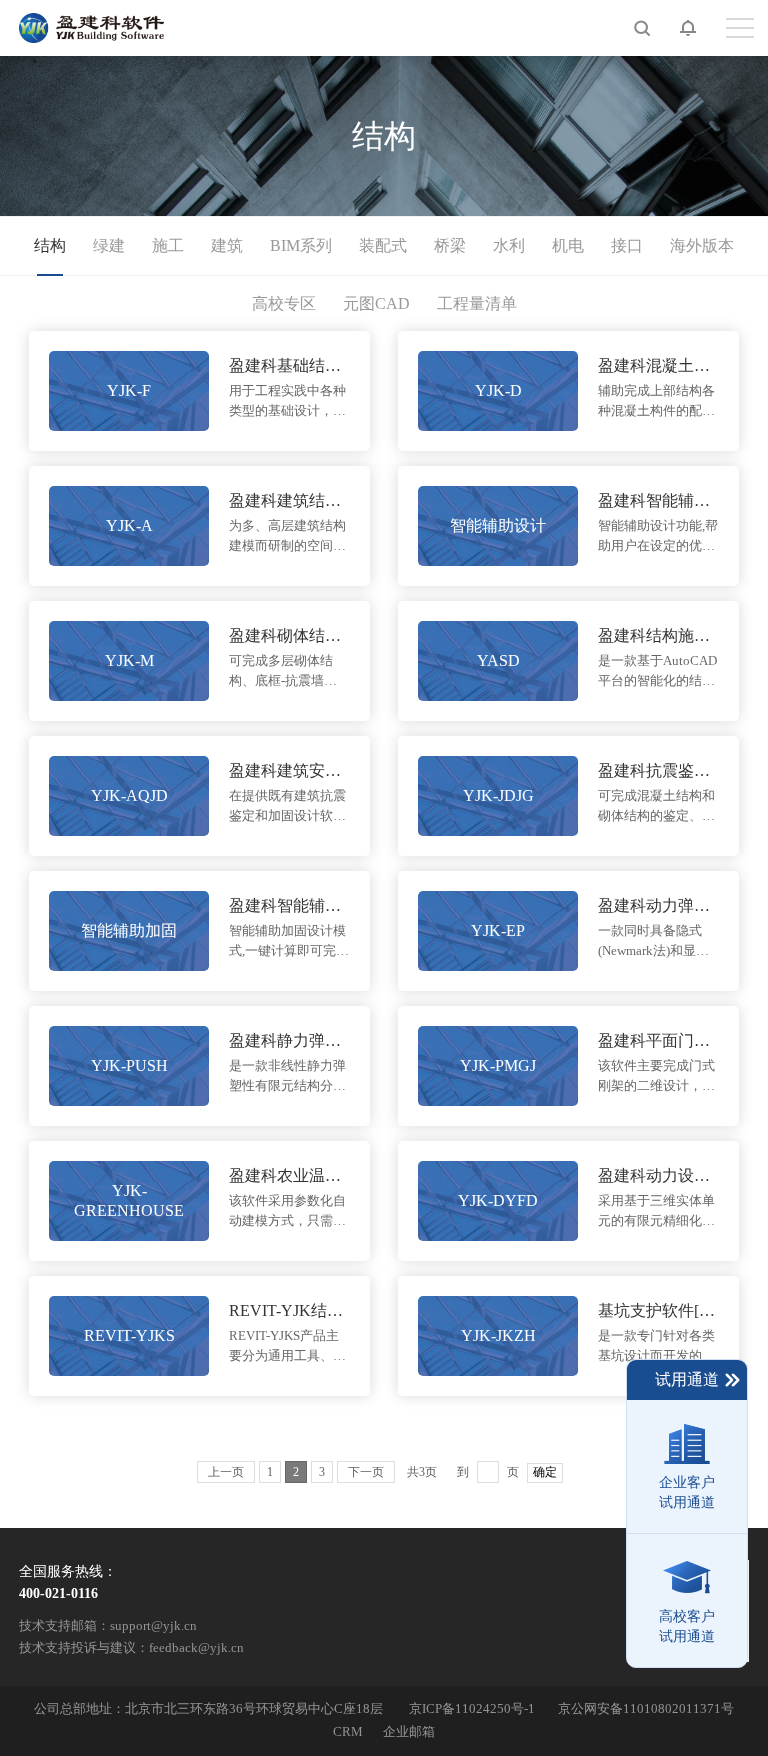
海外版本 (702, 245)
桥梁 (450, 245)
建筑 (227, 245)
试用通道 (687, 1379)
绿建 (109, 245)
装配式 (383, 245)
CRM (348, 1732)
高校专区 (284, 303)
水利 (509, 245)
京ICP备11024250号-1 (472, 1709)
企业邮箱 (409, 1732)
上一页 (226, 1472)
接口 (627, 245)
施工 (168, 245)
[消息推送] (673, 28)
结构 (50, 245)
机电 (568, 245)
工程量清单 (477, 303)
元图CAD (376, 303)
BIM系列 (301, 245)
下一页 (366, 1472)
